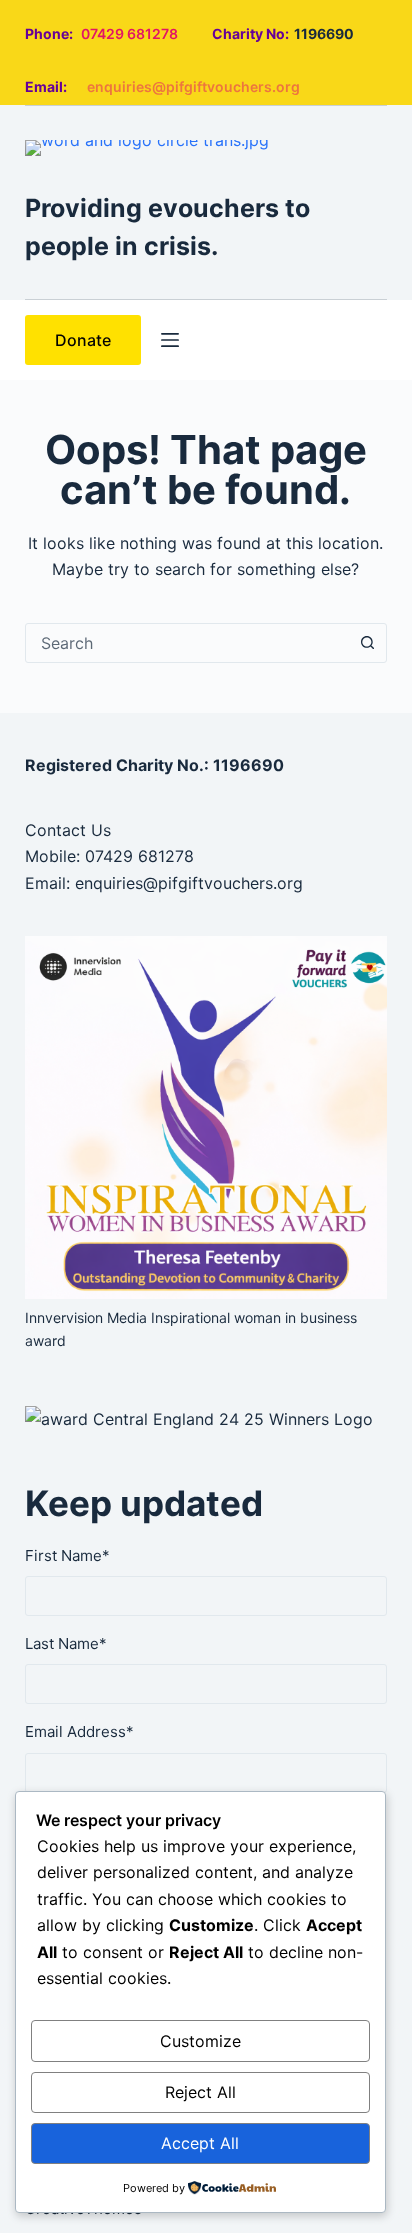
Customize (200, 2041)
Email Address (79, 1731)
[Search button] (367, 643)
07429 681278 (129, 33)
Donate (83, 340)
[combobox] (187, 643)
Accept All (200, 2143)
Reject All (200, 2092)
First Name (67, 1555)
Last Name (66, 1643)
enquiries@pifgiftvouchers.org (193, 86)
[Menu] (170, 340)
